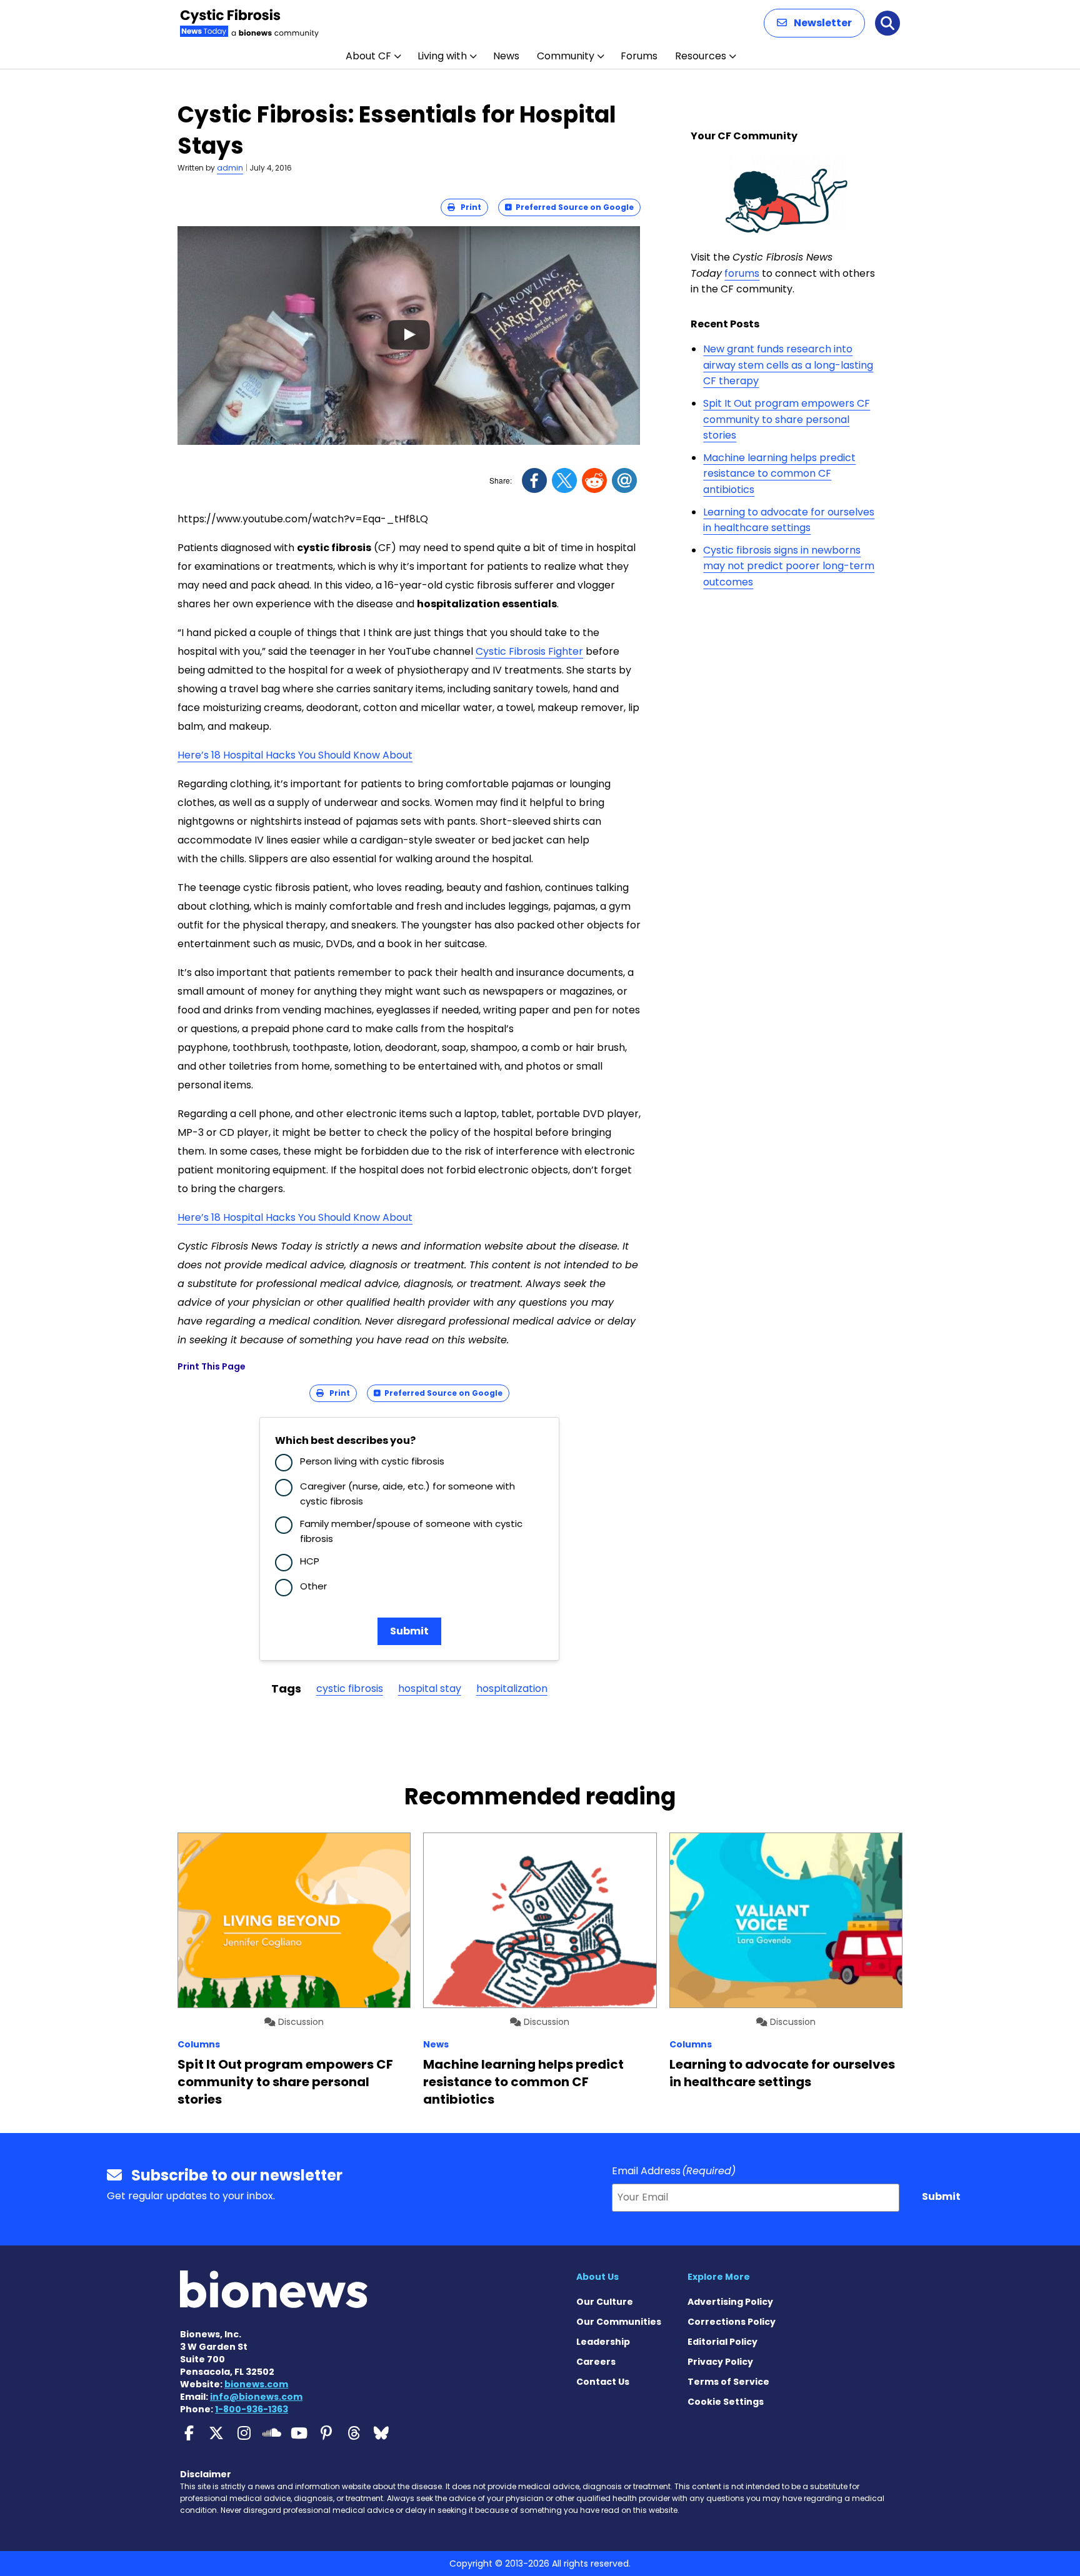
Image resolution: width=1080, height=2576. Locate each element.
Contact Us (603, 2382)
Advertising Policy (730, 2302)
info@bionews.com (256, 2397)
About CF (368, 56)
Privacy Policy (720, 2362)
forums (742, 273)
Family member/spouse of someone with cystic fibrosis (411, 1531)
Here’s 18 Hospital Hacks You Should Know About (295, 755)
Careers (596, 2362)
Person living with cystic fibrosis (372, 1461)
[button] (814, 23)
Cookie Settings (726, 2402)
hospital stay (430, 1688)
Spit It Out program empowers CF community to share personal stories (787, 419)
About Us (597, 2277)
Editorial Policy (722, 2342)
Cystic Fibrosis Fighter (529, 651)
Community (566, 56)
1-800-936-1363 (252, 2409)
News (506, 56)
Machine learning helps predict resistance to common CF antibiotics (779, 474)
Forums (639, 56)
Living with (442, 56)
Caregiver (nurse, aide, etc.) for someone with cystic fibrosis (407, 1494)
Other (313, 1586)
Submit (409, 1631)
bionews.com (256, 2384)
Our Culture (605, 2302)
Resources (701, 56)
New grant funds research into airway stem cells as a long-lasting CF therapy (788, 365)
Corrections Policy (732, 2322)
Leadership (603, 2342)
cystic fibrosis (350, 1688)
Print (468, 207)
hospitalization (512, 1688)
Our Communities (619, 2322)
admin (230, 168)
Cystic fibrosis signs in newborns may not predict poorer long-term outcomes (789, 566)
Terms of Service (728, 2382)
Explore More (719, 2277)
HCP (310, 1561)
